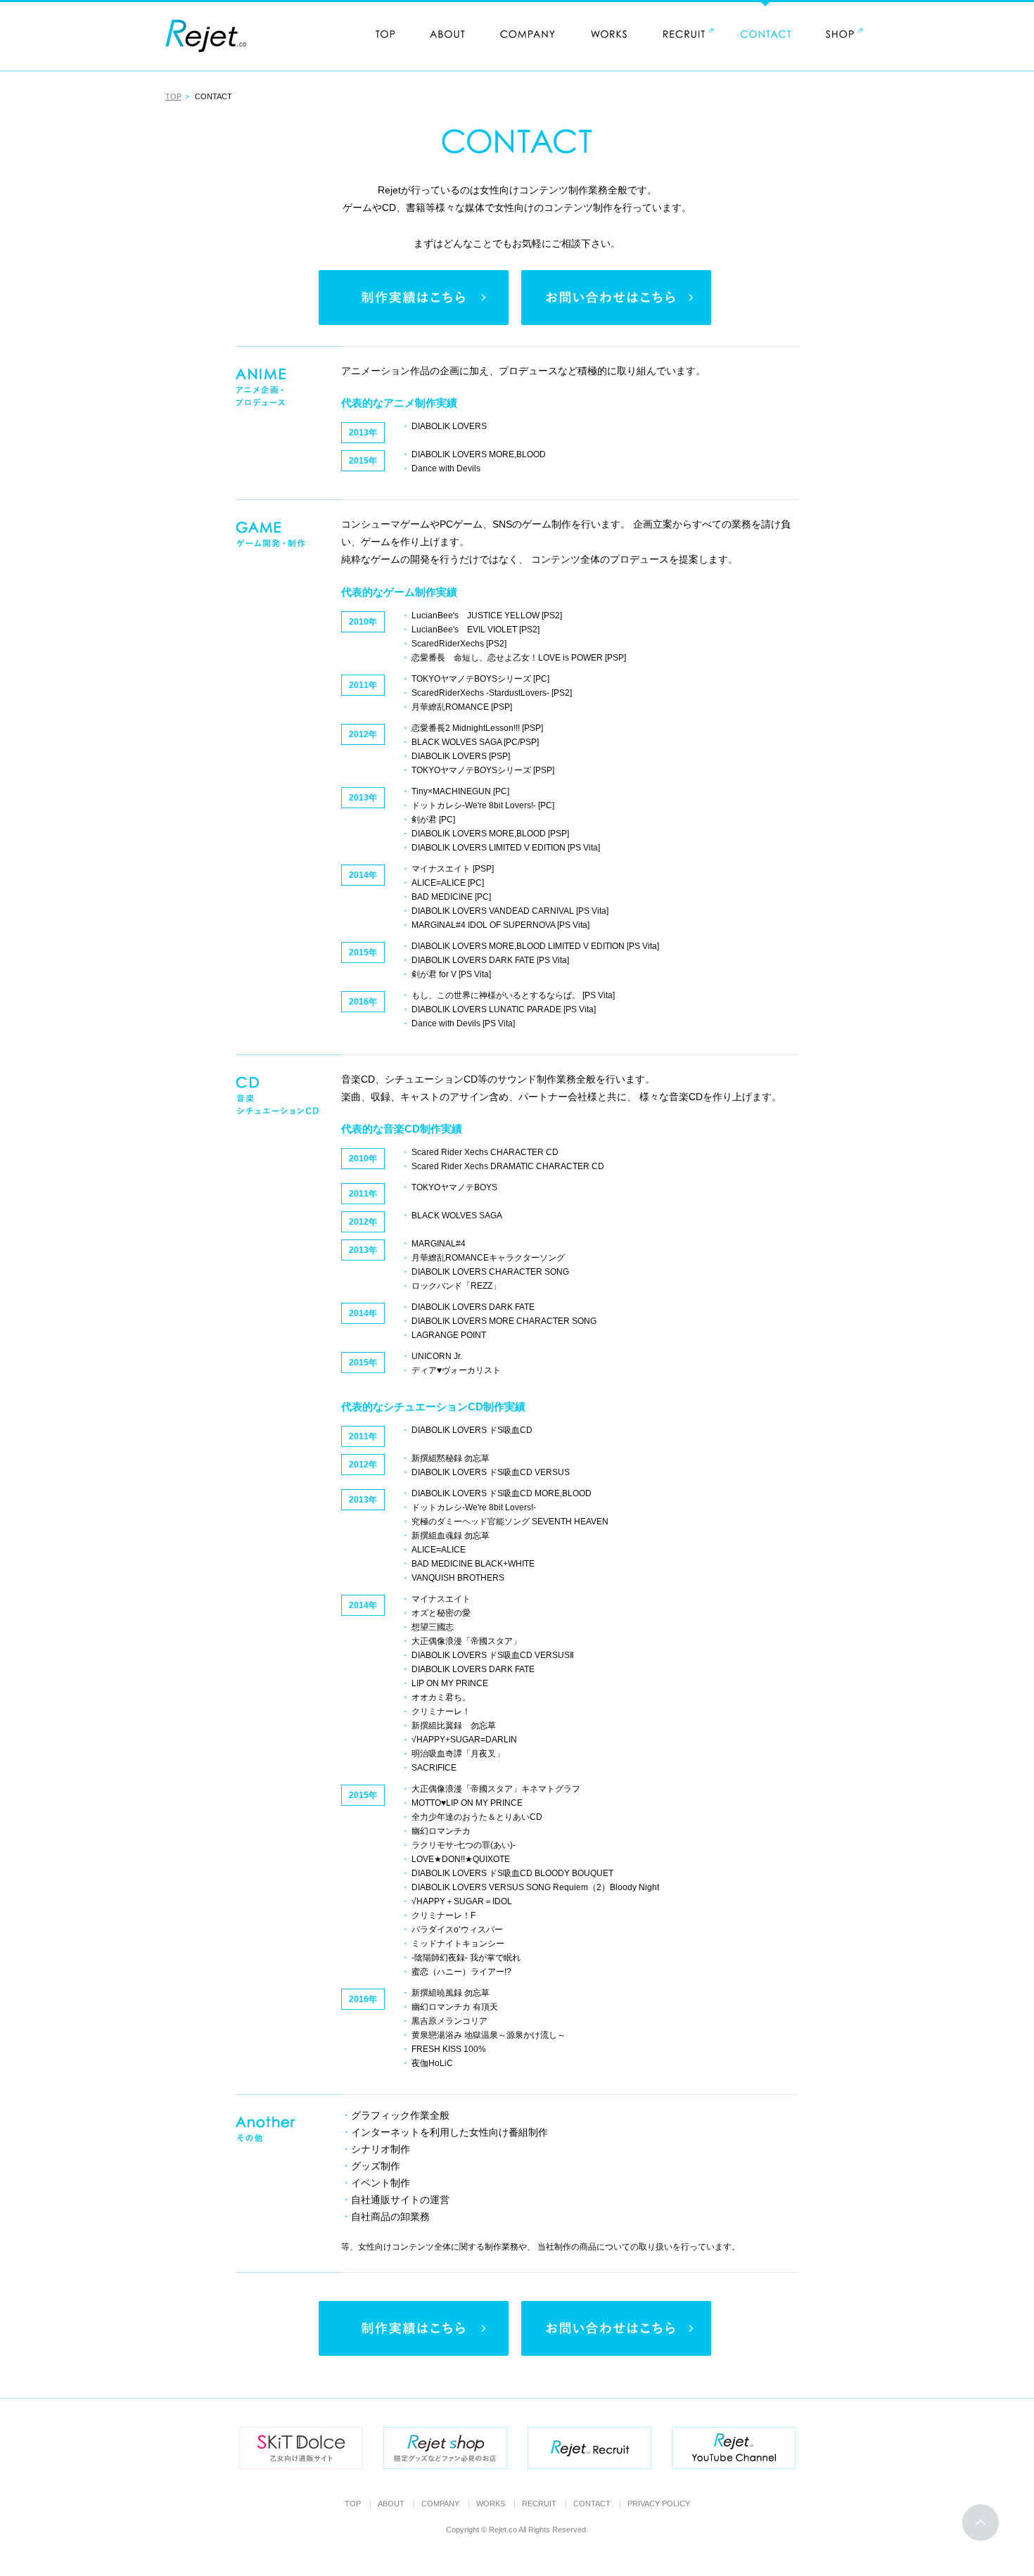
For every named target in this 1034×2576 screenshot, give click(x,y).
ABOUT (391, 2504)
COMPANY (440, 2504)
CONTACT (592, 2504)
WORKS (491, 2504)
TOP (173, 96)
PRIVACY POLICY (659, 2504)
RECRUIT (539, 2504)
